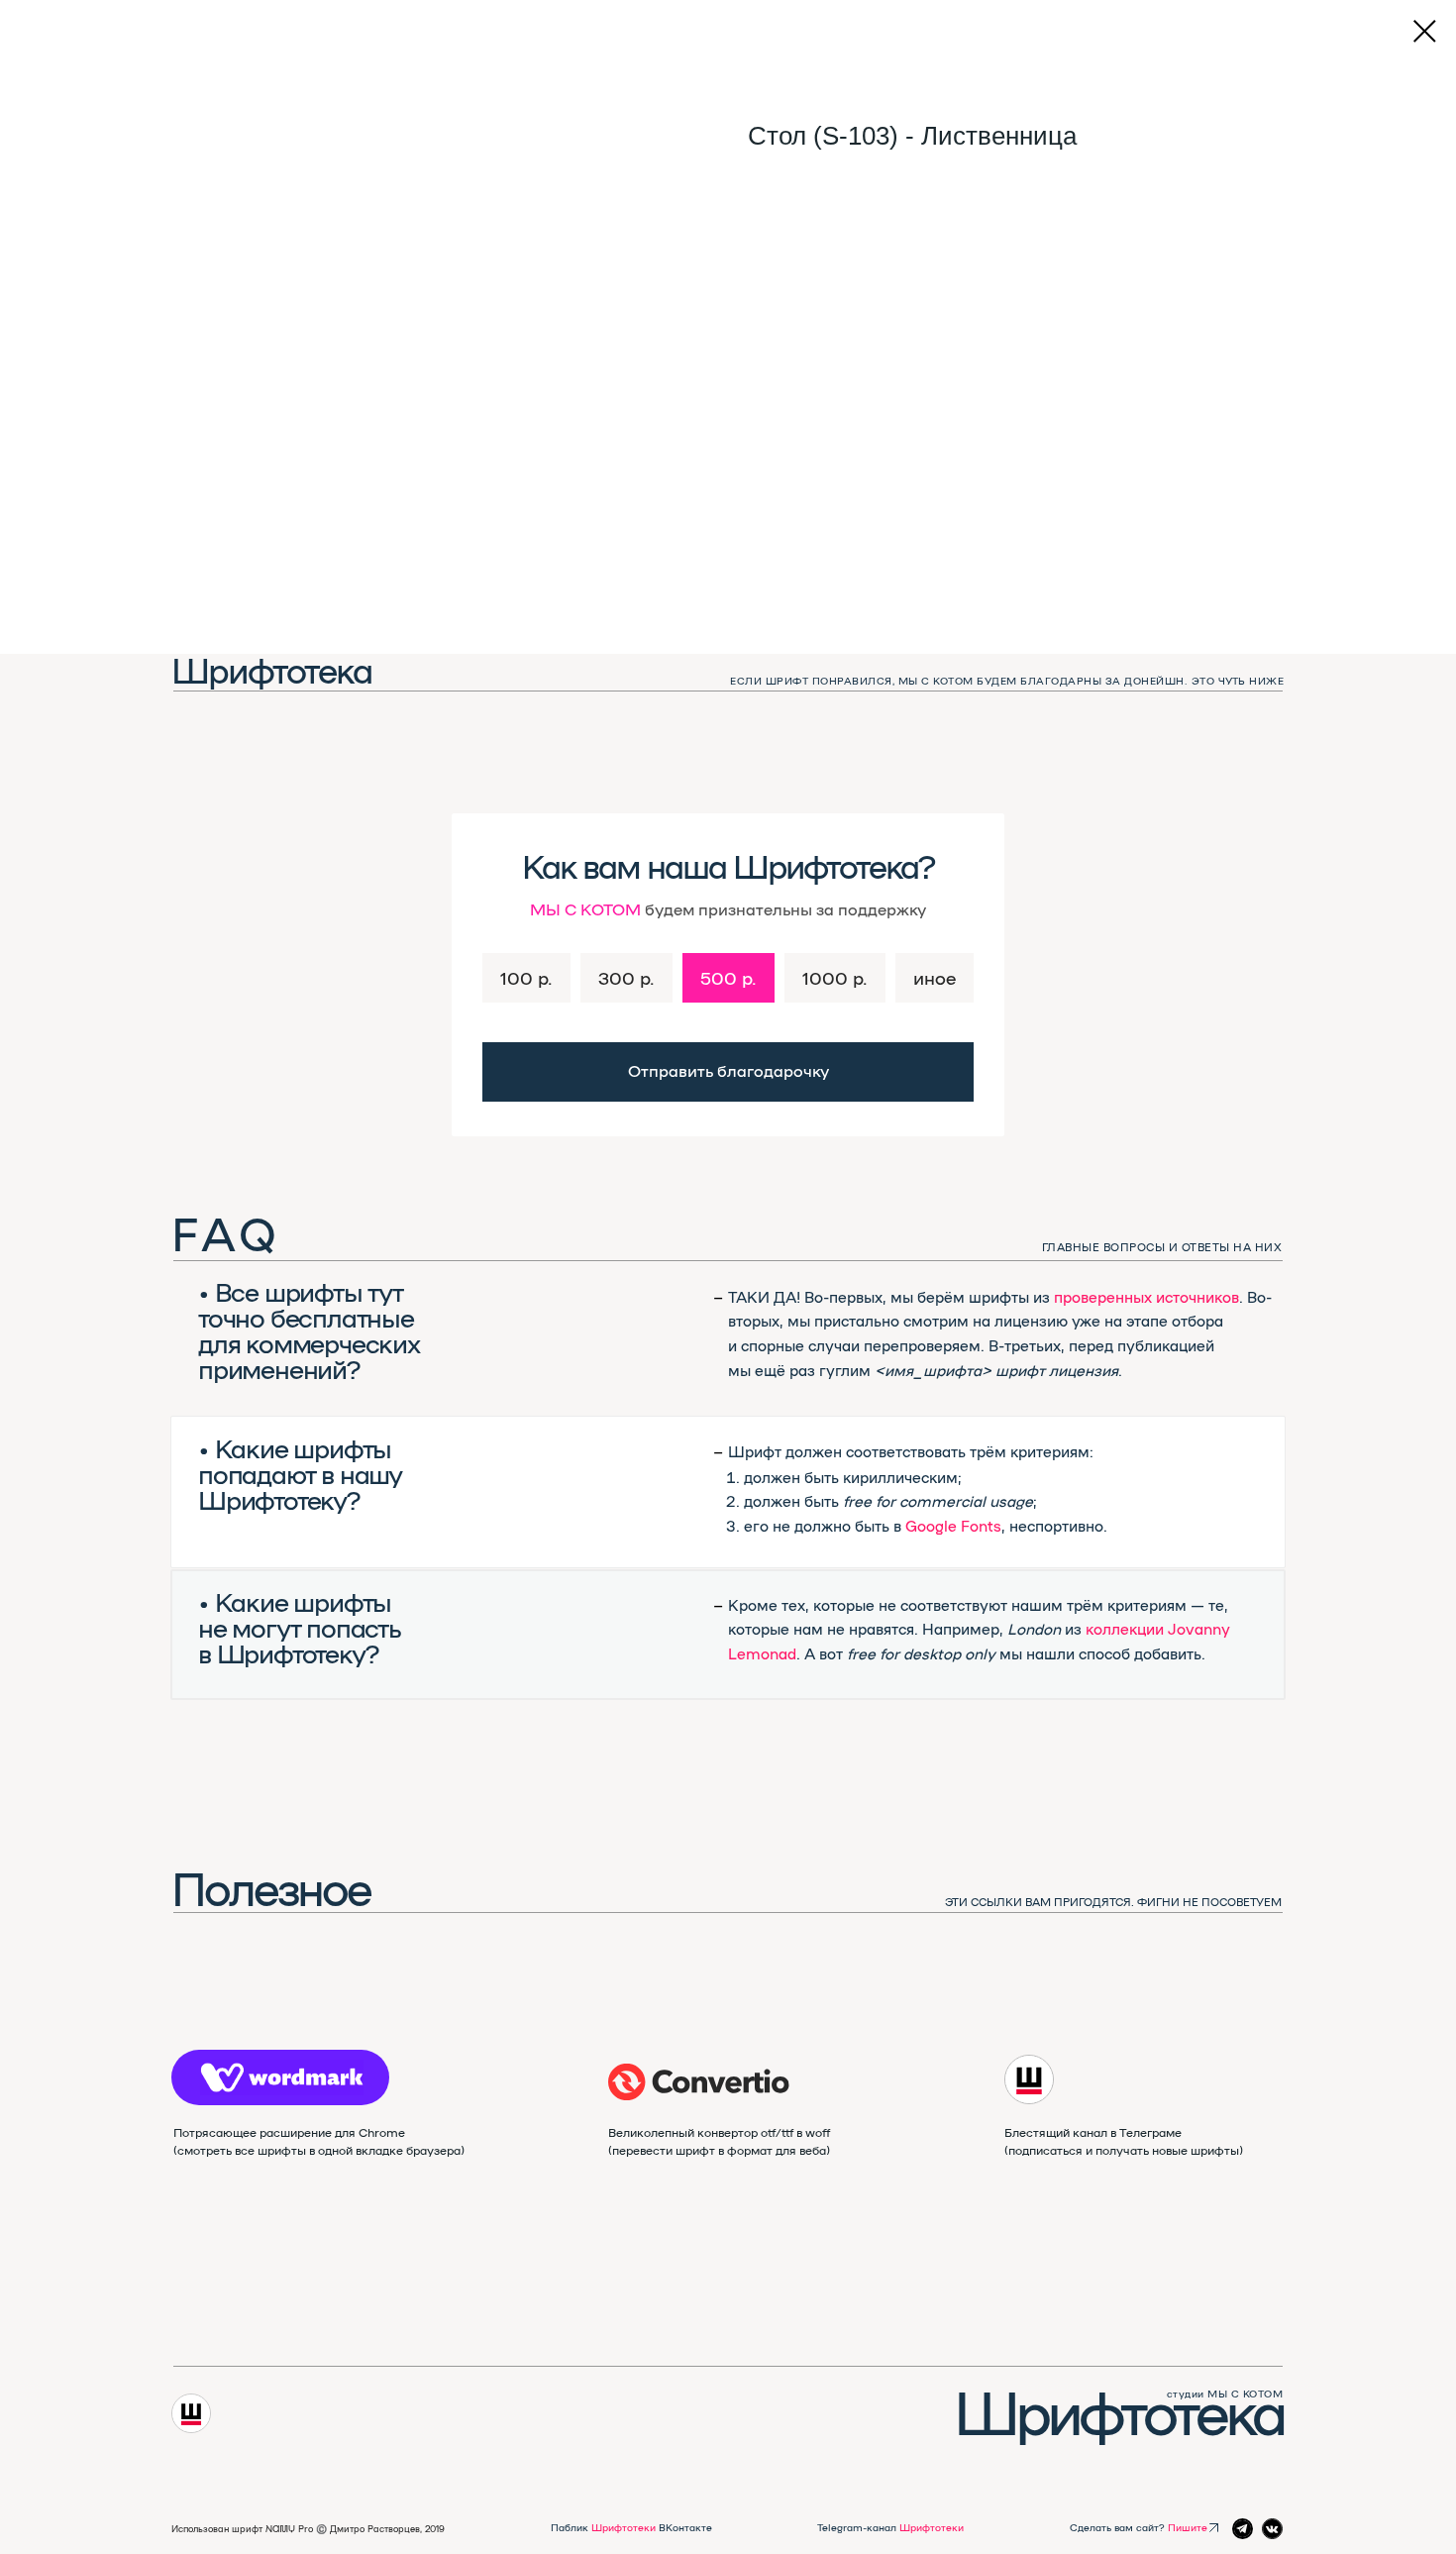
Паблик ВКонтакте (631, 2527)
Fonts (981, 1526)
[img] (699, 2082)
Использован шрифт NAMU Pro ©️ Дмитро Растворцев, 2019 (308, 2529)
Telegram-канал (890, 2527)
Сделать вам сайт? (1139, 2527)
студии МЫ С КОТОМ (1225, 2394)
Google (931, 1526)
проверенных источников (1146, 1297)
